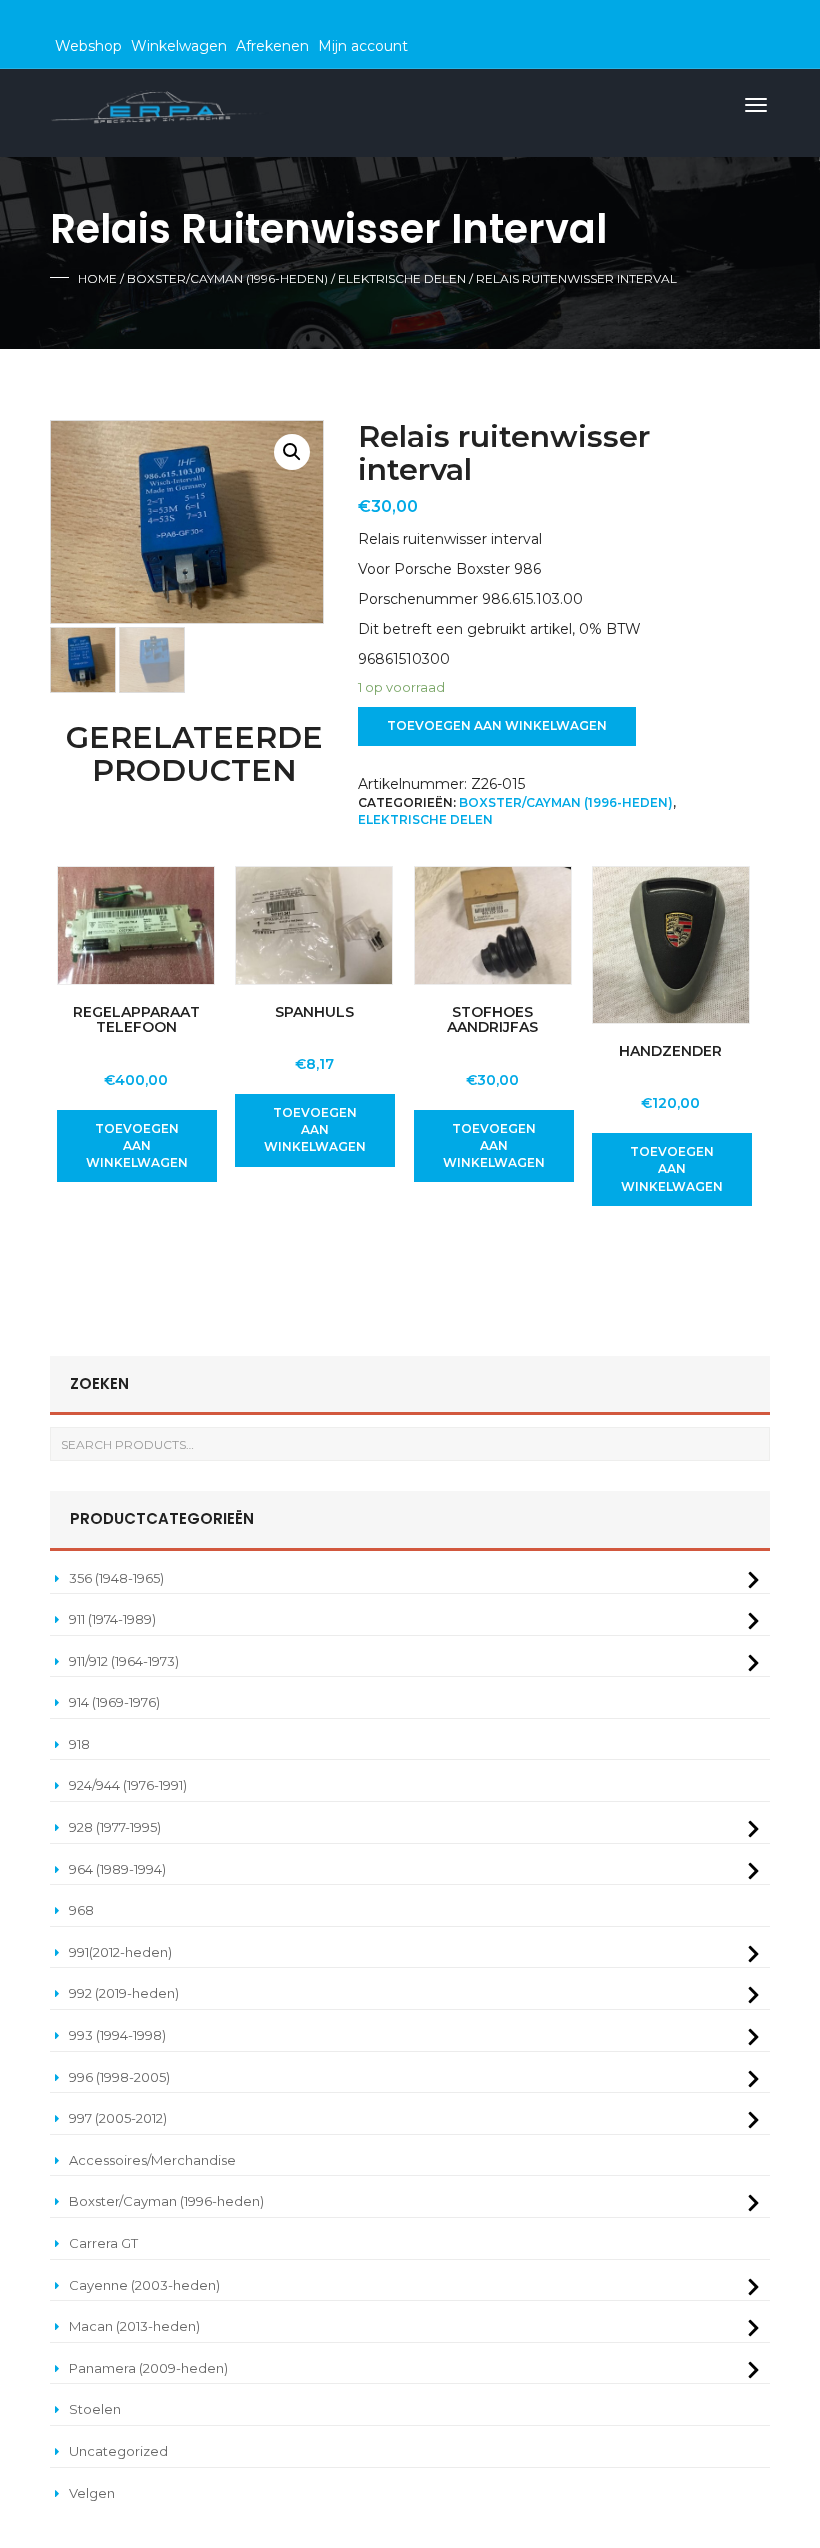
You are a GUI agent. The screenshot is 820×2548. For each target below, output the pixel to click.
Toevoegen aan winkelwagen (497, 725)
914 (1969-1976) (114, 1702)
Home (97, 278)
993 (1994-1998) (117, 2035)
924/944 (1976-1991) (128, 1785)
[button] (292, 452)
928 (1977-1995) (115, 1827)
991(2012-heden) (120, 1952)
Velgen (92, 2493)
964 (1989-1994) (117, 1869)
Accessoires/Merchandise (152, 2160)
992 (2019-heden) (124, 1993)
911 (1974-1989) (112, 1619)
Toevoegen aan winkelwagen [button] (137, 1145)
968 (81, 1910)
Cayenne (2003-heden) (144, 2285)
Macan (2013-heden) (134, 2326)
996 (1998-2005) (119, 2077)
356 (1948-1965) (116, 1578)
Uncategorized (118, 2451)
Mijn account (363, 46)
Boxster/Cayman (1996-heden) (227, 278)
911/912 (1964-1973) (124, 1661)
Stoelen (95, 2409)
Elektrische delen (402, 278)
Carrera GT (103, 2243)
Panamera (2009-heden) (148, 2368)
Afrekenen (272, 46)
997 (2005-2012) (118, 2118)
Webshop (88, 46)
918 (79, 1744)
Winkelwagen (179, 46)
